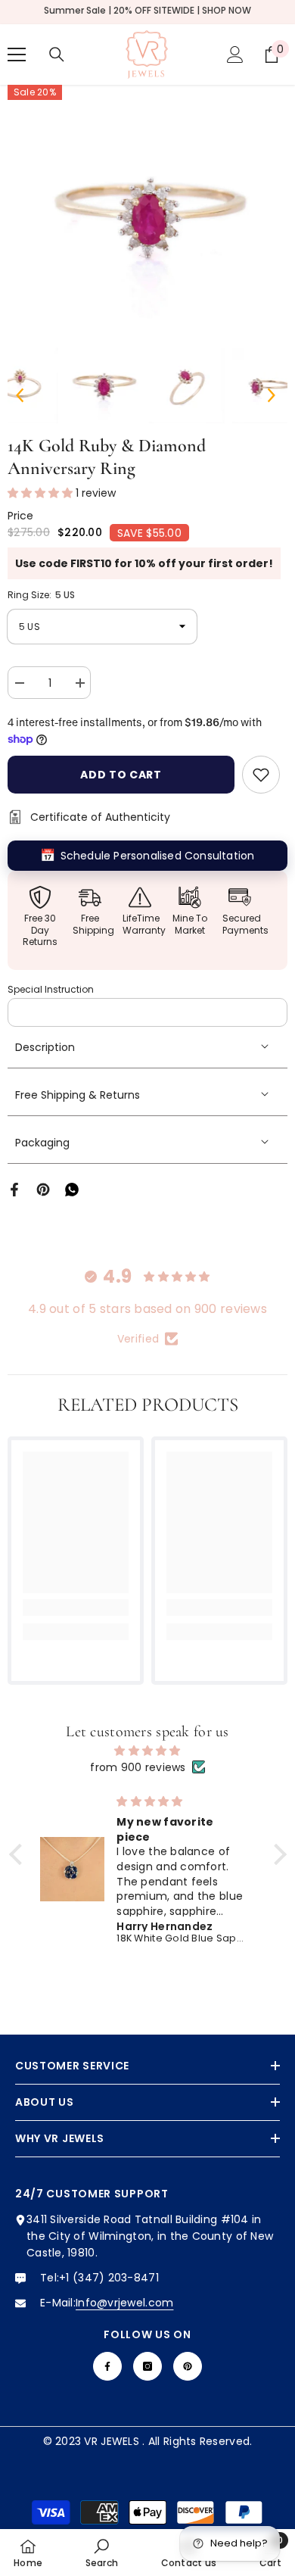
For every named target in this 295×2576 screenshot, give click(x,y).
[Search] (57, 55)
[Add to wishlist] (261, 775)
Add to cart (121, 775)
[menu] (17, 55)
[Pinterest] (43, 1189)
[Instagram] (147, 2366)
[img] (148, 1751)
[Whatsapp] (72, 1189)
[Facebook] (14, 1189)
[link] (76, 1608)
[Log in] (235, 55)
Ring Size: (41, 595)
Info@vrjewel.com (124, 2303)
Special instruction (51, 989)
